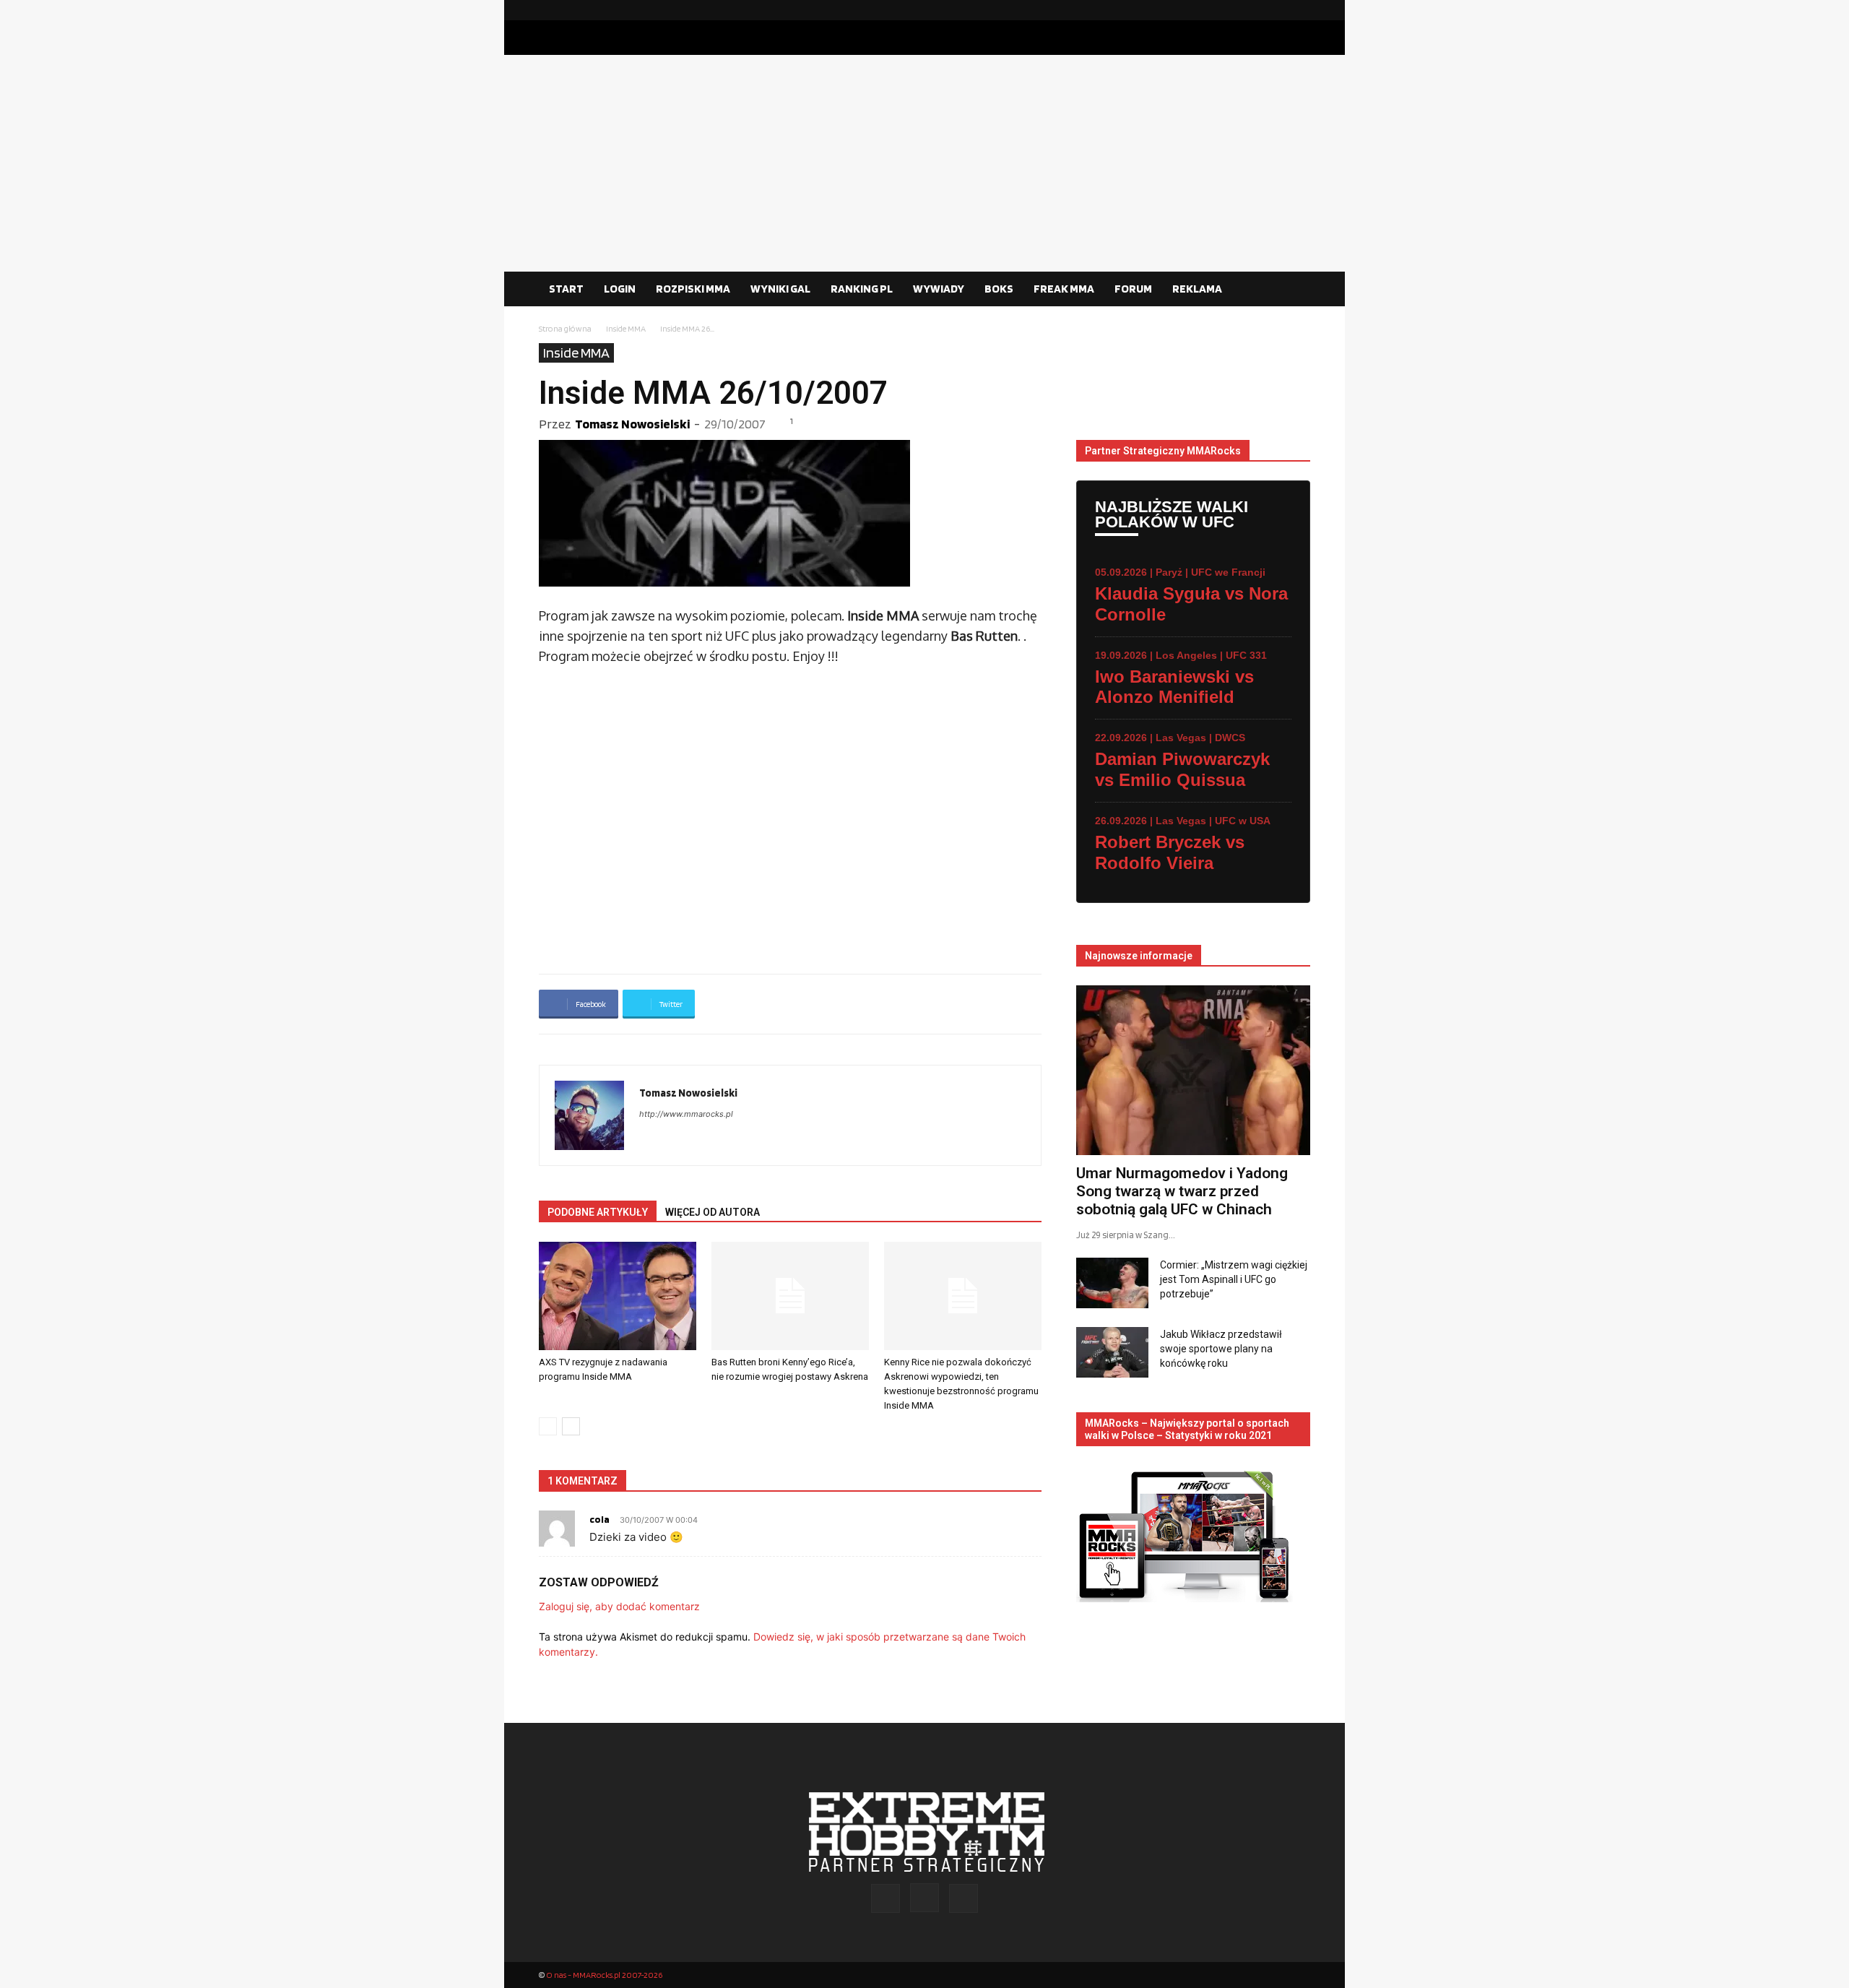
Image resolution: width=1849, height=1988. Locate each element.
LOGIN (620, 289)
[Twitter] (1299, 10)
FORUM (1133, 289)
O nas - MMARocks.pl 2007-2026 (604, 1975)
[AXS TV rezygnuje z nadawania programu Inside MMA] (618, 1296)
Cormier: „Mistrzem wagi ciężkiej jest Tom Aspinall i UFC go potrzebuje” (1234, 1279)
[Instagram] (1276, 10)
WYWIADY (939, 289)
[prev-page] (548, 1426)
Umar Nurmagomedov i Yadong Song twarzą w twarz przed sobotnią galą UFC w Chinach (1182, 1191)
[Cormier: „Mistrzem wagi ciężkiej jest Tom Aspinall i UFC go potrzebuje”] (1112, 1283)
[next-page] (571, 1426)
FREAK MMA (1064, 289)
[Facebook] (1253, 10)
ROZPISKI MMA (693, 289)
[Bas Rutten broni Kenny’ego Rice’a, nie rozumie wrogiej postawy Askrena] (790, 1296)
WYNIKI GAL (780, 289)
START (566, 289)
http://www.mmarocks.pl (686, 1114)
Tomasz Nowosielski (632, 424)
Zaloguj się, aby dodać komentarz (619, 1606)
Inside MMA (626, 328)
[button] (1293, 290)
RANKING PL (862, 289)
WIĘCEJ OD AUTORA (713, 1212)
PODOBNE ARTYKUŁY (598, 1212)
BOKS (999, 289)
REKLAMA (1197, 289)
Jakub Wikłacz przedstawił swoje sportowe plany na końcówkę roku (1221, 1349)
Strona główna (565, 328)
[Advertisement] (924, 163)
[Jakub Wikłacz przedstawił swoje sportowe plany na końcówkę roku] (1112, 1352)
